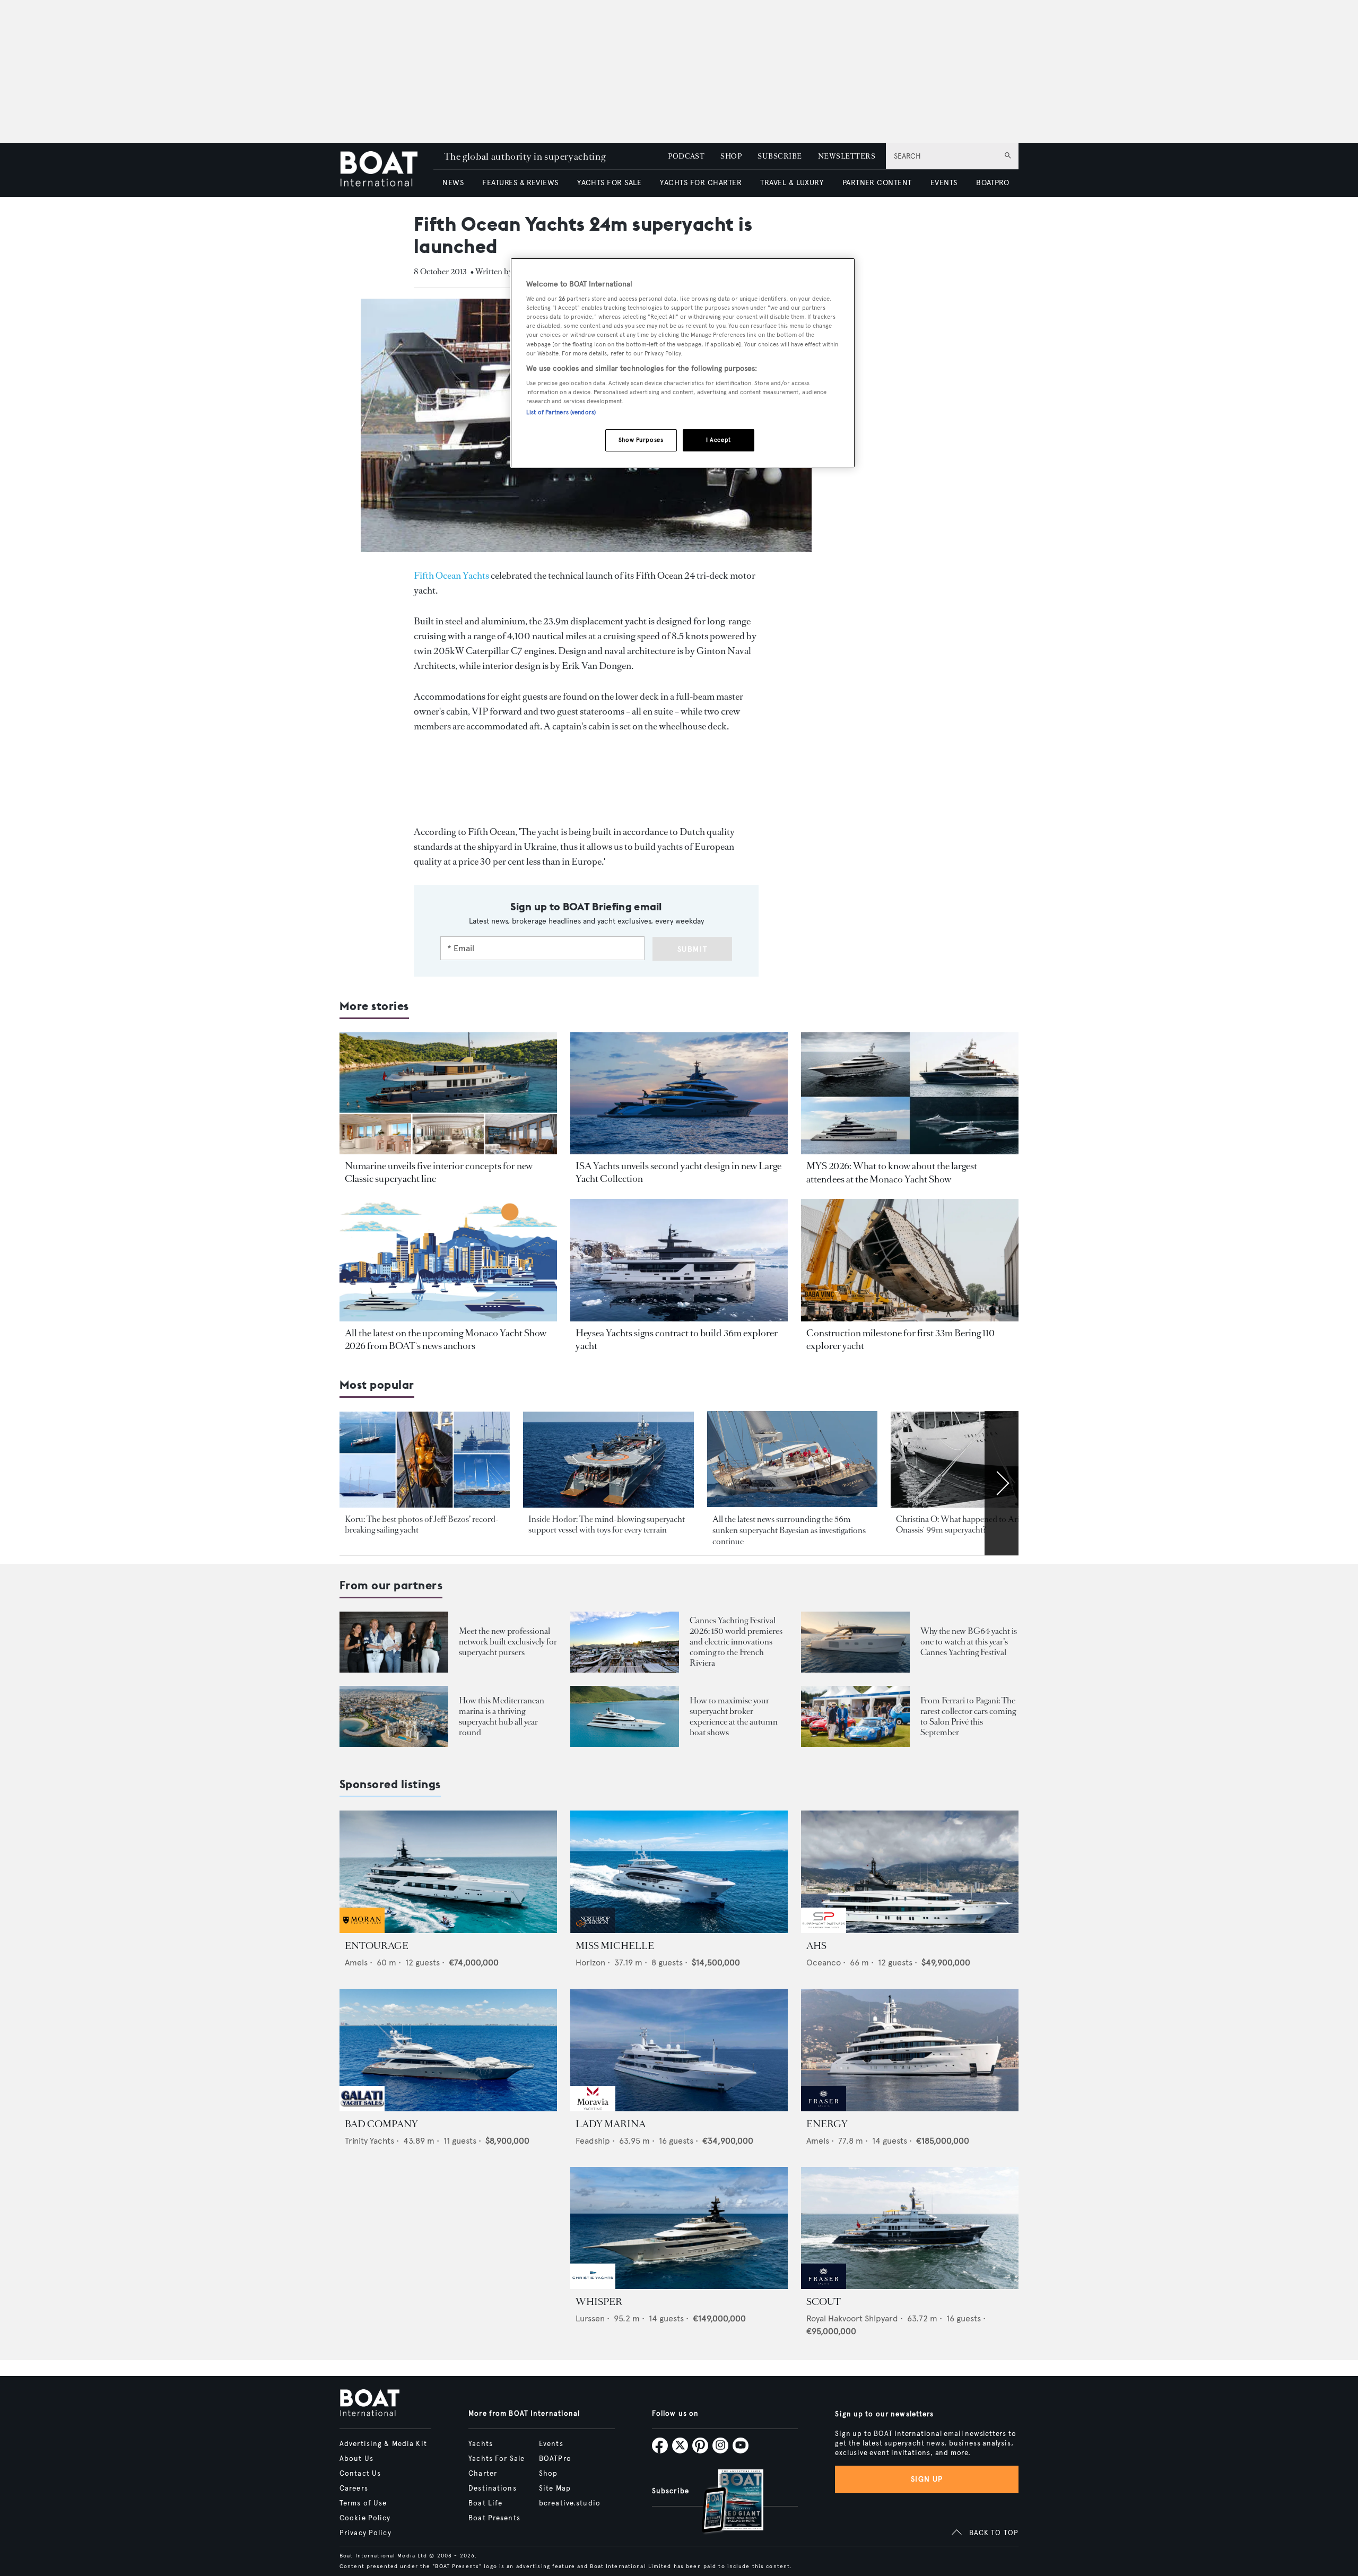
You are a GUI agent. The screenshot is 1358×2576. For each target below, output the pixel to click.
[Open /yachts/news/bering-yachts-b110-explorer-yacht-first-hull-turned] (910, 1260)
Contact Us (360, 2474)
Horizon (590, 1963)
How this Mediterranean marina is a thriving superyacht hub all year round (502, 1716)
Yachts (481, 2444)
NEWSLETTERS (847, 156)
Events (551, 2444)
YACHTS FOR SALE (609, 183)
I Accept (719, 440)
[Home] (386, 170)
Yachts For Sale (497, 2459)
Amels (356, 1963)
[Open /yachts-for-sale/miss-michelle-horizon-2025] (679, 1872)
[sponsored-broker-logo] (362, 1930)
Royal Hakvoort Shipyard (852, 2318)
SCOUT (824, 2302)
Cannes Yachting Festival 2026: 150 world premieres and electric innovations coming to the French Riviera (736, 1642)
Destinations (492, 2488)
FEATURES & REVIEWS (520, 183)
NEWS (453, 183)
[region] (683, 363)
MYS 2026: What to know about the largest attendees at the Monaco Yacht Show (892, 1172)
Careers (354, 2488)
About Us (356, 2459)
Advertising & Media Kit (383, 2444)
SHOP (731, 156)
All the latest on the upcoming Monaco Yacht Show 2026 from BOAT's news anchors (446, 1339)
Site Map (555, 2488)
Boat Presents (494, 2518)
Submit (693, 949)
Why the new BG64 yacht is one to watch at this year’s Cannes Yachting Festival (969, 1642)
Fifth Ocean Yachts (451, 576)
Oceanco (824, 1963)
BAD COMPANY (381, 2124)
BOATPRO (993, 183)
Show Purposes (641, 440)
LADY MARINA (611, 2124)
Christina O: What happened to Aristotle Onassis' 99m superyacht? (967, 1524)
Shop (548, 2474)
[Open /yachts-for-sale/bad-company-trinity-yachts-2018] (448, 2050)
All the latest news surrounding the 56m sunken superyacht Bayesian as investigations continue (789, 1530)
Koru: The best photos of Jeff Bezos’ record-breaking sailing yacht (422, 1524)
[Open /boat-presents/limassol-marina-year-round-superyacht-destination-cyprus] (394, 1716)
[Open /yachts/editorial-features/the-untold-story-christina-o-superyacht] (976, 1460)
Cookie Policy (365, 2518)
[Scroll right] (1002, 1483)
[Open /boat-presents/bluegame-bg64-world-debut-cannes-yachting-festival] (855, 1642)
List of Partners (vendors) (561, 412)
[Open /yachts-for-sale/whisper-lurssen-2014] (679, 2228)
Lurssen (590, 2318)
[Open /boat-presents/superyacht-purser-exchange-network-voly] (394, 1642)
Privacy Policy (365, 2533)
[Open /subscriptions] (724, 2503)
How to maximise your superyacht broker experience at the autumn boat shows (734, 1716)
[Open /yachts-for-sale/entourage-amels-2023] (448, 1872)
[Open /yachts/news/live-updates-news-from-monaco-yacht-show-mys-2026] (448, 1260)
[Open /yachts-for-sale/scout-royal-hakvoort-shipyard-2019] (910, 2228)
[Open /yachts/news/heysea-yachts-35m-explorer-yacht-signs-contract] (679, 1260)
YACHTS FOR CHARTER (701, 183)
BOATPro (555, 2459)
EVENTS (944, 183)
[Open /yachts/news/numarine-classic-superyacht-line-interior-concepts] (448, 1094)
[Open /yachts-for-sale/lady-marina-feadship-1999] (679, 2050)
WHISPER (599, 2302)
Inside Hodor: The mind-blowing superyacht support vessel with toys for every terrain (607, 1524)
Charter (483, 2474)
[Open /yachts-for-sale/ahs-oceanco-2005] (910, 1872)
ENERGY (827, 2124)
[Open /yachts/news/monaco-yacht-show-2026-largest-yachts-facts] (910, 1094)
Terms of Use (363, 2503)
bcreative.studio (570, 2503)
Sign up (927, 2479)
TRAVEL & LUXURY (792, 183)
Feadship (593, 2141)
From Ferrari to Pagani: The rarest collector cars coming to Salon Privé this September (968, 1716)
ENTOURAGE (377, 1946)
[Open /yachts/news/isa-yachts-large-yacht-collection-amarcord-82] (679, 1094)
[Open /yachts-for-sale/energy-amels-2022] (910, 2050)
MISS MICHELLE (615, 1946)
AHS (816, 1946)
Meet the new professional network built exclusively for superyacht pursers (508, 1642)
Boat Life (485, 2503)
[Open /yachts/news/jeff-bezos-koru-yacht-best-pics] (425, 1460)
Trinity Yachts (369, 2141)
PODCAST (686, 156)
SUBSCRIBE (780, 156)
